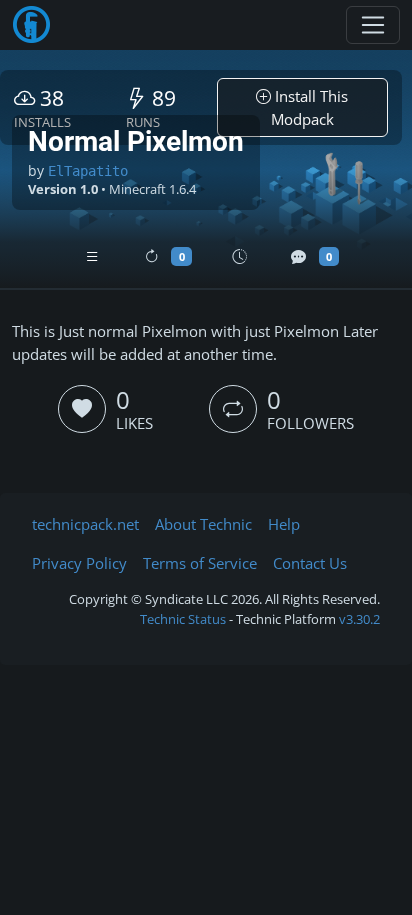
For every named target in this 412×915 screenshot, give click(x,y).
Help (284, 524)
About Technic (203, 524)
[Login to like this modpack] (82, 409)
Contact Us (310, 563)
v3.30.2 (359, 619)
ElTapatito (88, 171)
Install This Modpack (310, 107)
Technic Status (183, 619)
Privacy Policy (79, 563)
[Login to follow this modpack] (233, 409)
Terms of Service (200, 563)
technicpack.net (85, 524)
